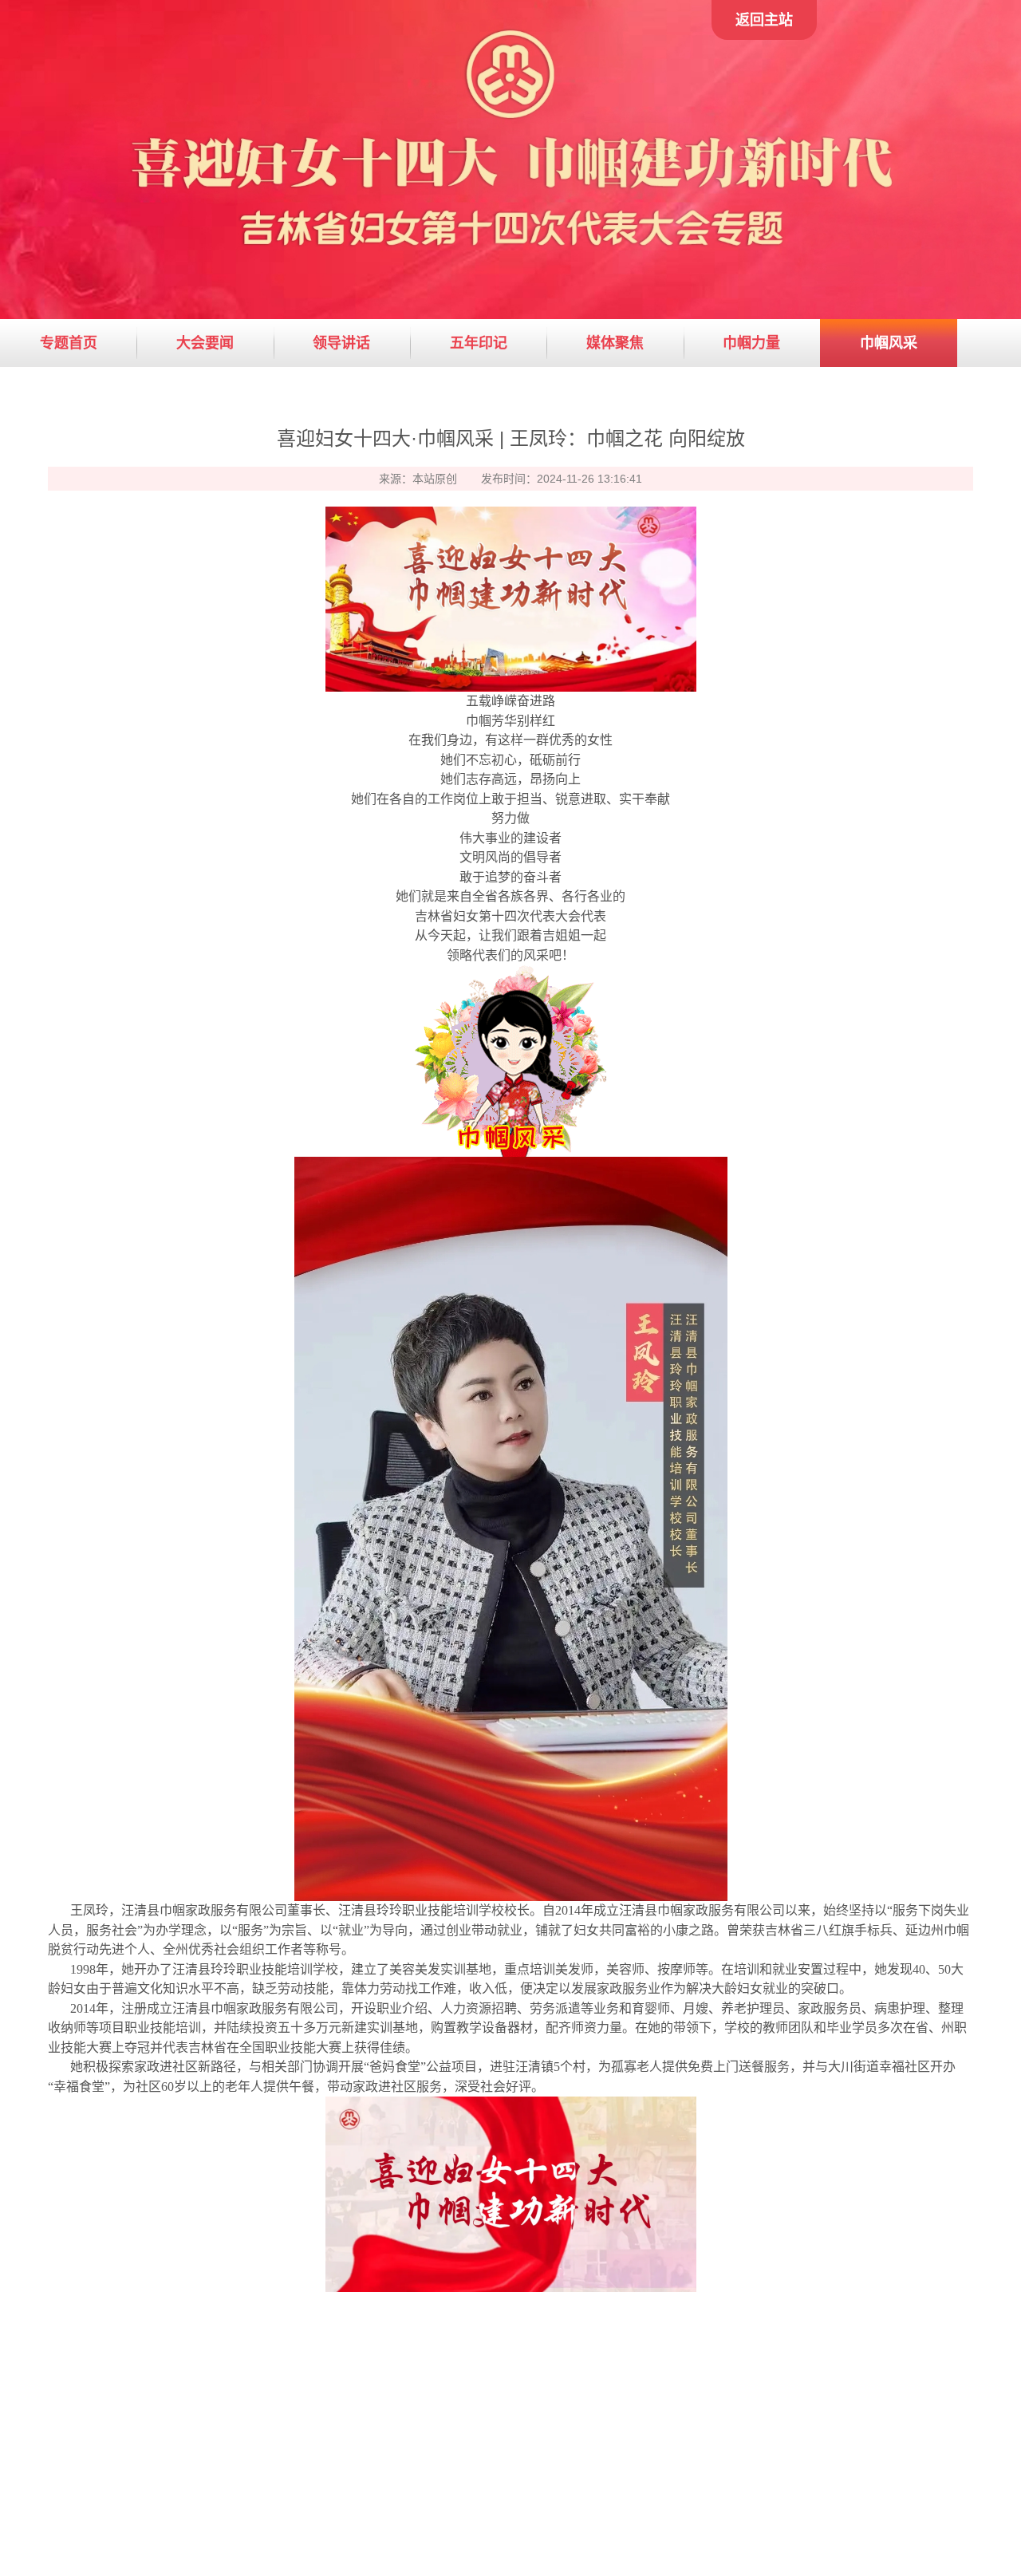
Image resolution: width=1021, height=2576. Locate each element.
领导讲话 (341, 343)
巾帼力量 (751, 343)
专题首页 (69, 343)
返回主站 (764, 20)
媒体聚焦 (615, 343)
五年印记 (479, 343)
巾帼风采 (889, 343)
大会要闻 (205, 343)
